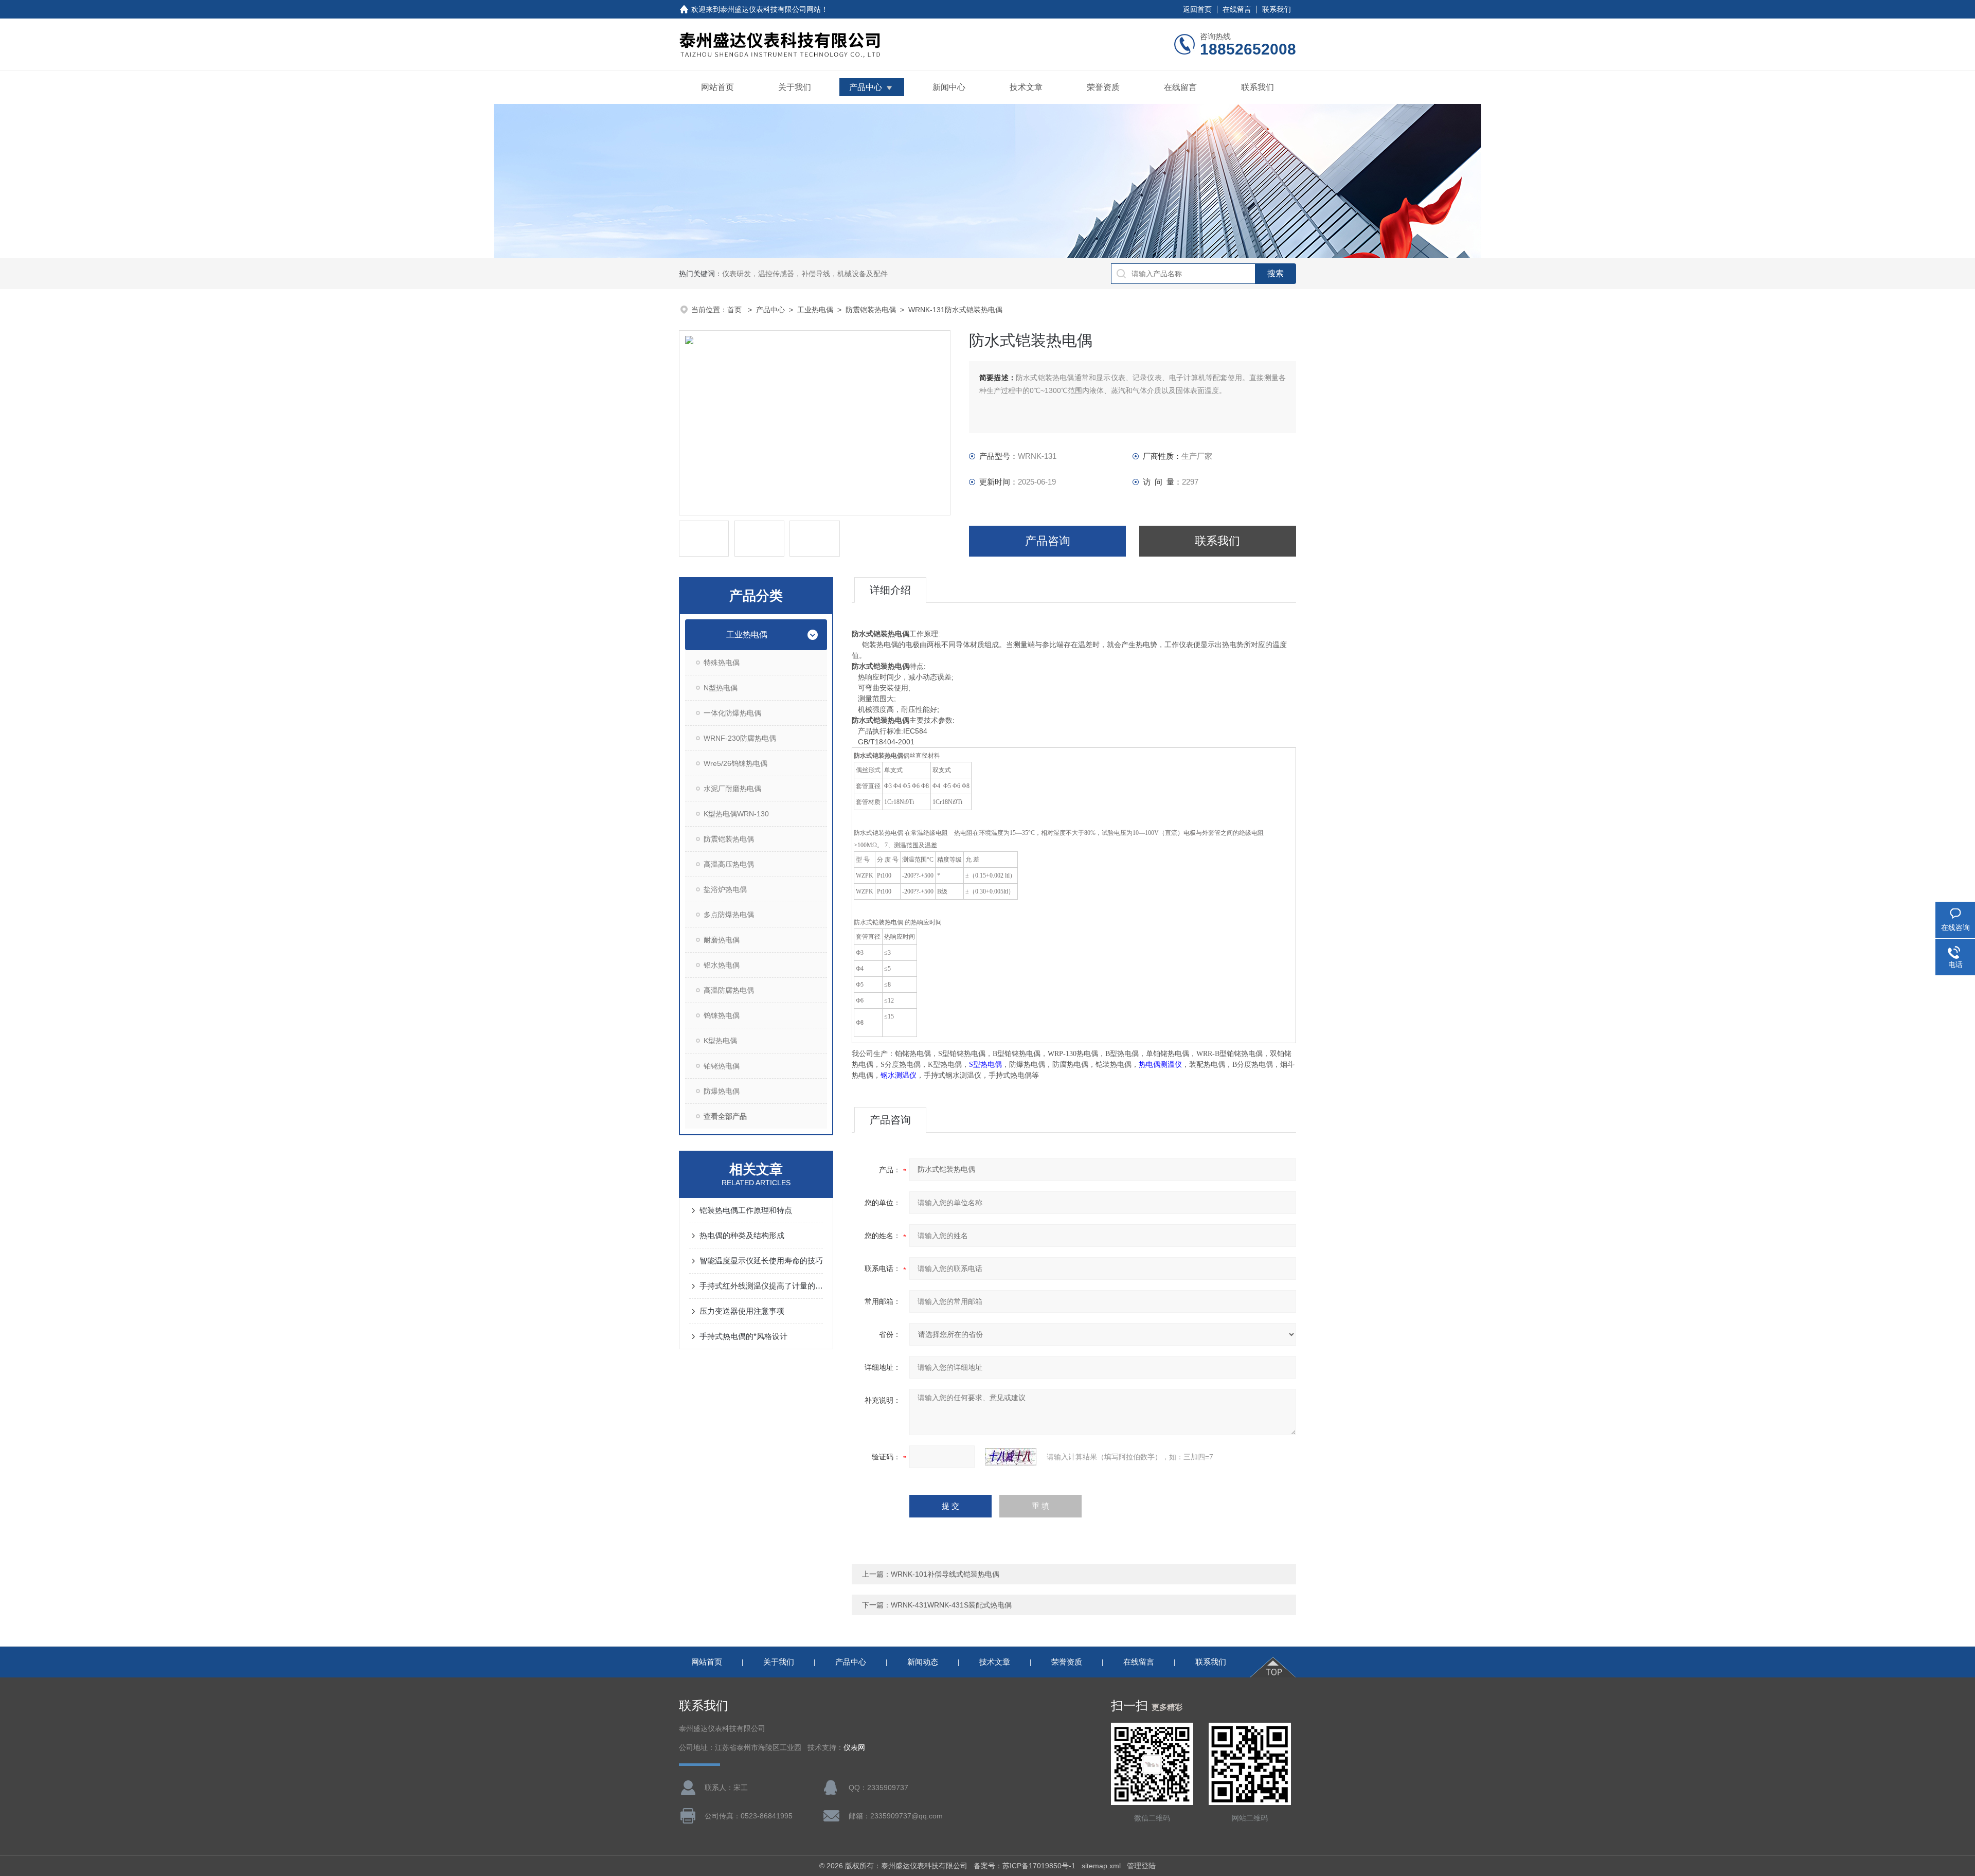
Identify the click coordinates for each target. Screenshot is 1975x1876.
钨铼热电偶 (722, 1015)
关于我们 (795, 87)
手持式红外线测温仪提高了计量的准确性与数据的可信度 (761, 1286)
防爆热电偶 (722, 1091)
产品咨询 (1048, 541)
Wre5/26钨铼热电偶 (735, 763)
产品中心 (866, 87)
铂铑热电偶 (722, 1066)
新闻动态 (923, 1662)
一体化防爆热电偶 (732, 713)
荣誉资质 (1103, 87)
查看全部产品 (725, 1116)
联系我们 (1277, 9)
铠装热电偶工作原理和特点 (746, 1210)
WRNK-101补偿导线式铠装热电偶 (945, 1574)
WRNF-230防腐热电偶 (740, 738)
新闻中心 (949, 87)
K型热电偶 (720, 1041)
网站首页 (717, 87)
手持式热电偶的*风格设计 (743, 1336)
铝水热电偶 (722, 965)
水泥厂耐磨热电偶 (732, 789)
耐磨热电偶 (722, 940)
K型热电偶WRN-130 (736, 814)
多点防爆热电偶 (729, 915)
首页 (735, 310)
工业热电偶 (815, 310)
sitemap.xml (1101, 1866)
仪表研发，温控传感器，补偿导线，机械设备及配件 (805, 274)
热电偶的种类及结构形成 (742, 1235)
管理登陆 (1141, 1866)
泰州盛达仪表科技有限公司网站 (770, 9)
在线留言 (1237, 9)
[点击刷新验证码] (1011, 1457)
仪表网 (854, 1748)
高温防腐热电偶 (729, 990)
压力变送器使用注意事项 (742, 1311)
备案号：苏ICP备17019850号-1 (1025, 1866)
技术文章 (1026, 87)
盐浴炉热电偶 (725, 889)
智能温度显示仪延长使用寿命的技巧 (761, 1261)
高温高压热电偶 (729, 864)
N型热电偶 (721, 688)
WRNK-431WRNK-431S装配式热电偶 (951, 1605)
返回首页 (1197, 9)
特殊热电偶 (722, 663)
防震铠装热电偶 (871, 310)
